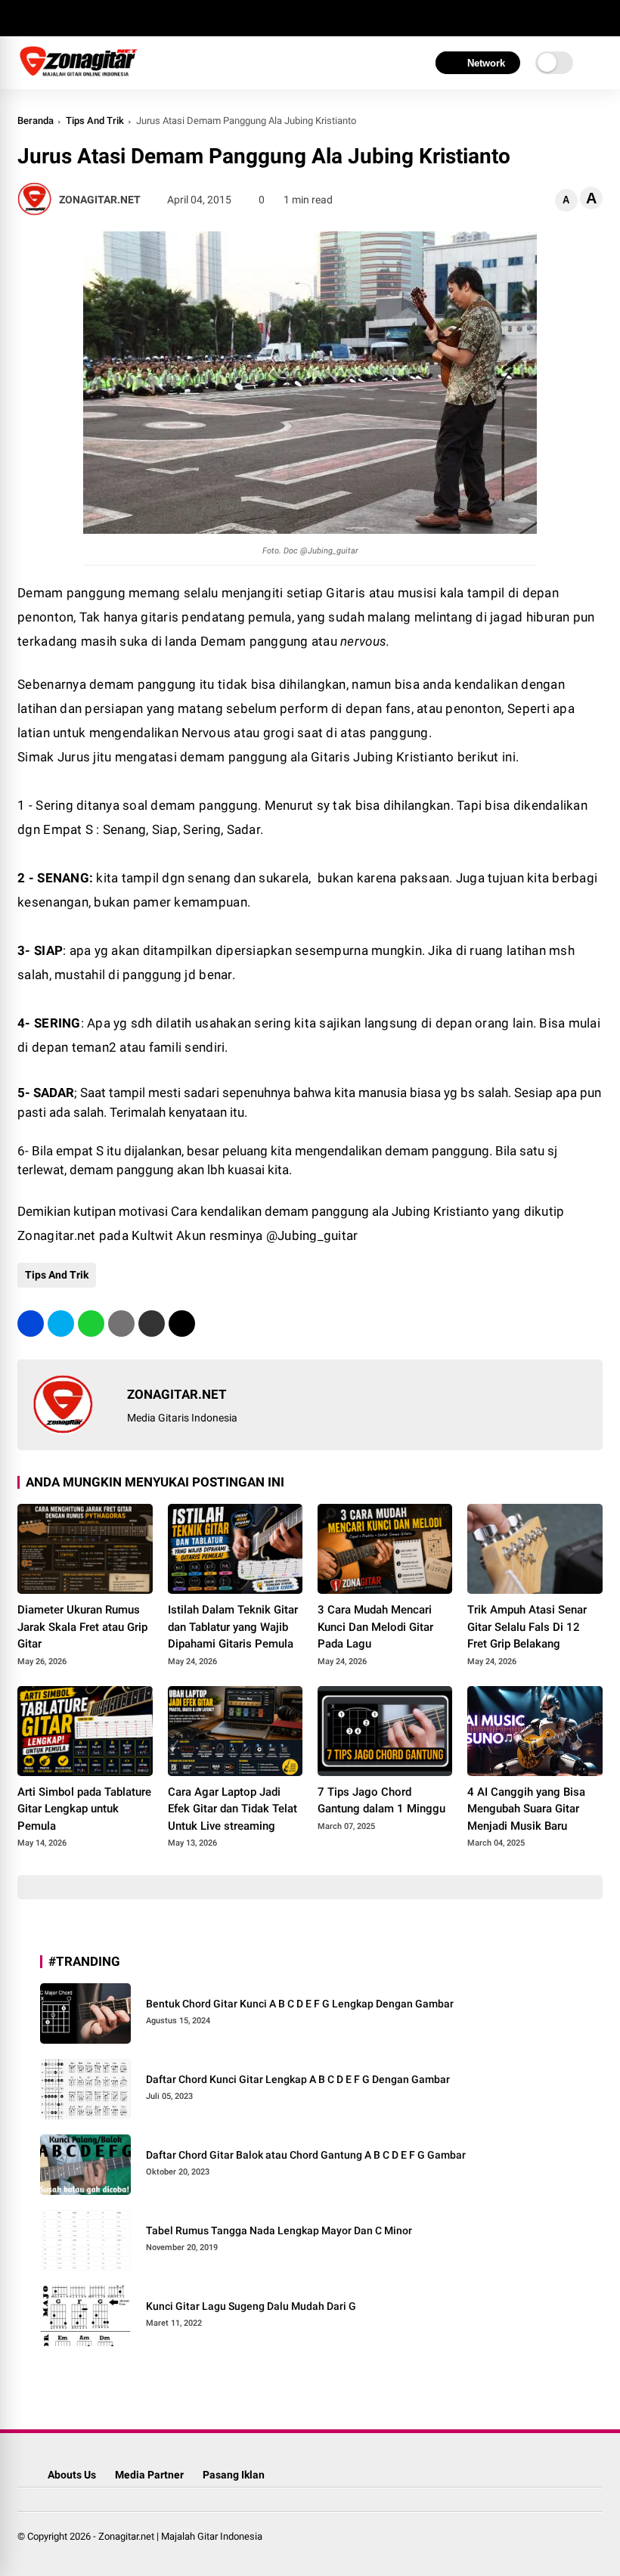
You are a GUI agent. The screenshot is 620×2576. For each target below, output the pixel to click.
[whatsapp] (91, 1324)
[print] (121, 1324)
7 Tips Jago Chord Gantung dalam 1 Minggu (381, 1801)
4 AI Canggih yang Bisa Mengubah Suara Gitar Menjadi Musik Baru (526, 1809)
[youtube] (93, 18)
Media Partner (149, 2475)
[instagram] (70, 18)
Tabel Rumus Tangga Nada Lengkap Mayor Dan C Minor (279, 2230)
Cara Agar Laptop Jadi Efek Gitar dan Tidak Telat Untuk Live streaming (232, 1809)
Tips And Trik (95, 121)
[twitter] (48, 18)
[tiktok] (116, 18)
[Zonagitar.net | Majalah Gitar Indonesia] (79, 74)
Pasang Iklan (234, 2475)
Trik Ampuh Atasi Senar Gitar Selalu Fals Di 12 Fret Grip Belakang (527, 1627)
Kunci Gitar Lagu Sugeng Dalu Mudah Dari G (251, 2306)
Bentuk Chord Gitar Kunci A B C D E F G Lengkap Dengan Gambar (300, 2004)
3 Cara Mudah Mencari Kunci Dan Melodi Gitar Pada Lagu (375, 1627)
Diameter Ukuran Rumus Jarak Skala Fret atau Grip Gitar (82, 1627)
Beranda (36, 121)
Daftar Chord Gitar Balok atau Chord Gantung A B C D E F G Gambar (306, 2155)
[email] (152, 1324)
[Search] (597, 19)
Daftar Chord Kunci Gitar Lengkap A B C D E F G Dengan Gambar (298, 2079)
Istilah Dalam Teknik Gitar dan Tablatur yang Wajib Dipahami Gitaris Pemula (233, 1627)
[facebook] (25, 18)
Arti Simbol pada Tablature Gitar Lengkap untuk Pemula (84, 1809)
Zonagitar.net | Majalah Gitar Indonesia (180, 2536)
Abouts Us (72, 2475)
